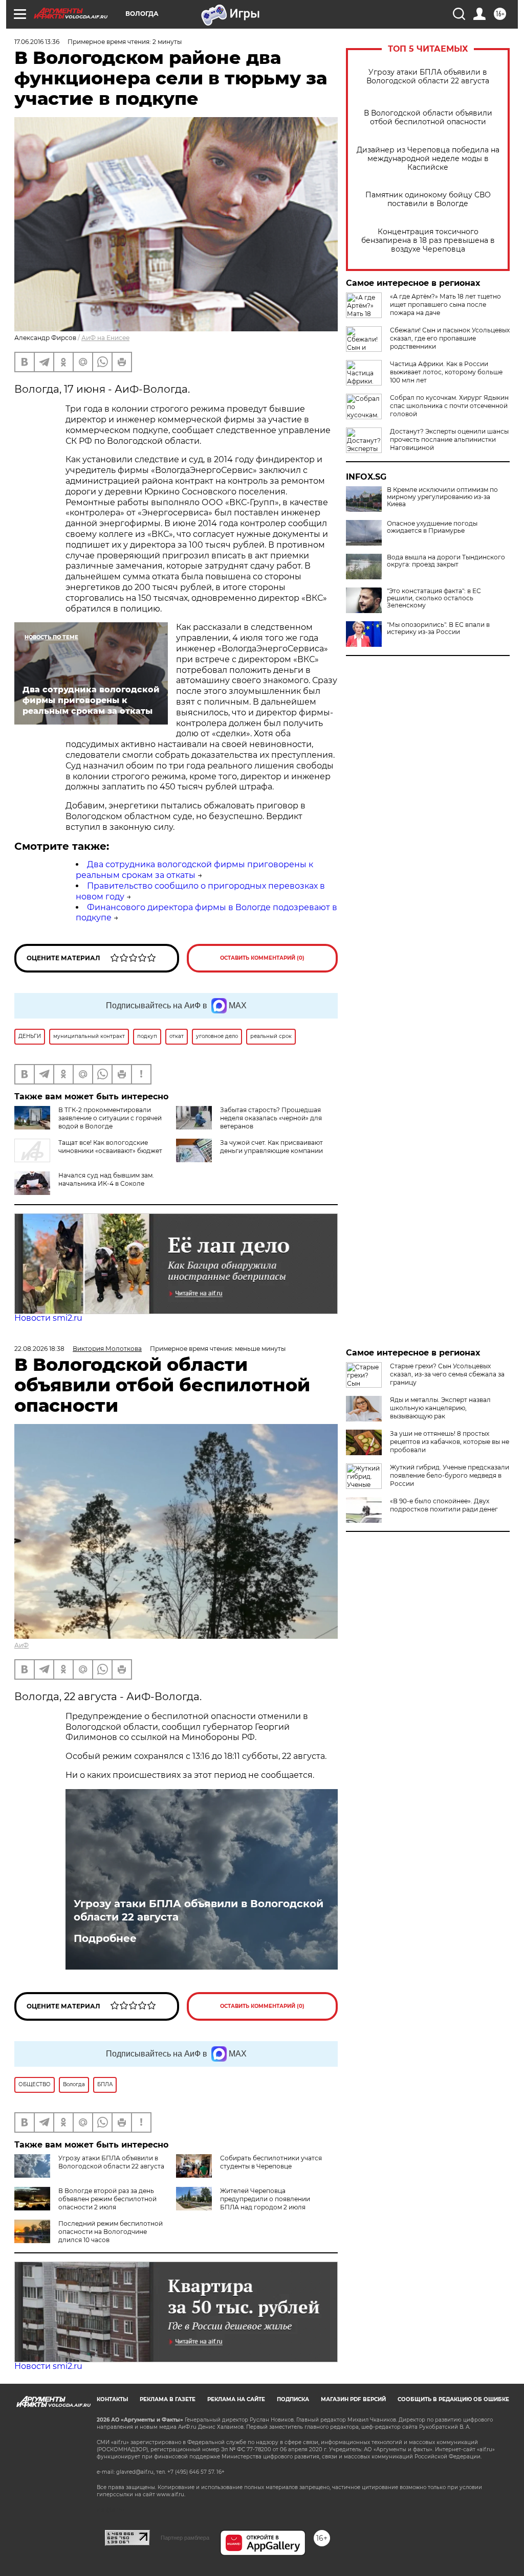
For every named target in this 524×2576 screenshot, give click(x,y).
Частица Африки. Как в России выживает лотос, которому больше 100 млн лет (446, 372)
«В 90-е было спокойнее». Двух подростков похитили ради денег (444, 1505)
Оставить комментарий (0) (262, 958)
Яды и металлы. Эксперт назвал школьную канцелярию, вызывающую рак (440, 1408)
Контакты (112, 2399)
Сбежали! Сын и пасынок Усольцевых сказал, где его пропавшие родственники (450, 338)
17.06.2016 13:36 (37, 42)
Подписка (293, 2399)
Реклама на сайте (236, 2399)
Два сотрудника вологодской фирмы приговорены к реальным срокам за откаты (194, 870)
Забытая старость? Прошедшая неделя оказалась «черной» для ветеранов (271, 1118)
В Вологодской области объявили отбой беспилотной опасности (428, 118)
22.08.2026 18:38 (39, 1349)
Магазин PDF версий (353, 2399)
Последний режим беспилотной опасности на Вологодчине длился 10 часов (111, 2232)
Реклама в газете (168, 2399)
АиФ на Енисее (105, 338)
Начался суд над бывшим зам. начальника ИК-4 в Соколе (106, 1179)
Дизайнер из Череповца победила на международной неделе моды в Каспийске (428, 159)
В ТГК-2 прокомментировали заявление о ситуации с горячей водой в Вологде (110, 1118)
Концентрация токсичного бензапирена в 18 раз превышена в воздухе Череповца (428, 241)
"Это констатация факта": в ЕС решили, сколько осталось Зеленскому (434, 598)
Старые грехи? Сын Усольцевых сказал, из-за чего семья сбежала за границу (447, 1374)
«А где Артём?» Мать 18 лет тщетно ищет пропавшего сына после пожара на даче (445, 304)
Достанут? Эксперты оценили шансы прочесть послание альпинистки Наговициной (449, 439)
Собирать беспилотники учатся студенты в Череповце (271, 2162)
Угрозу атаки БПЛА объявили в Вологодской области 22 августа (428, 77)
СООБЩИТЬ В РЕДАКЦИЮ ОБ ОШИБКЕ (453, 2399)
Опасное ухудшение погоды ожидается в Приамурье (432, 527)
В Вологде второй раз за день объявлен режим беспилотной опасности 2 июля (107, 2199)
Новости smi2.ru (48, 1318)
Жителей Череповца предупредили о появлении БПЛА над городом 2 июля (265, 2199)
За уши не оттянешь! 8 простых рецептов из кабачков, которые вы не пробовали (450, 1442)
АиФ (21, 1645)
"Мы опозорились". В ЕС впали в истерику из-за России (438, 628)
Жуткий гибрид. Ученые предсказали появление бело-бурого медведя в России (450, 1475)
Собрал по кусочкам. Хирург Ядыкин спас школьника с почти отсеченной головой (449, 406)
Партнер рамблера (185, 2538)
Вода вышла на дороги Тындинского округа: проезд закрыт (446, 561)
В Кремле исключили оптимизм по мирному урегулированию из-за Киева (442, 497)
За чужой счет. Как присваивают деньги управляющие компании (271, 1147)
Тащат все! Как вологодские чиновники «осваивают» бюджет (110, 1147)
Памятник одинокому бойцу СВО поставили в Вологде (428, 199)
